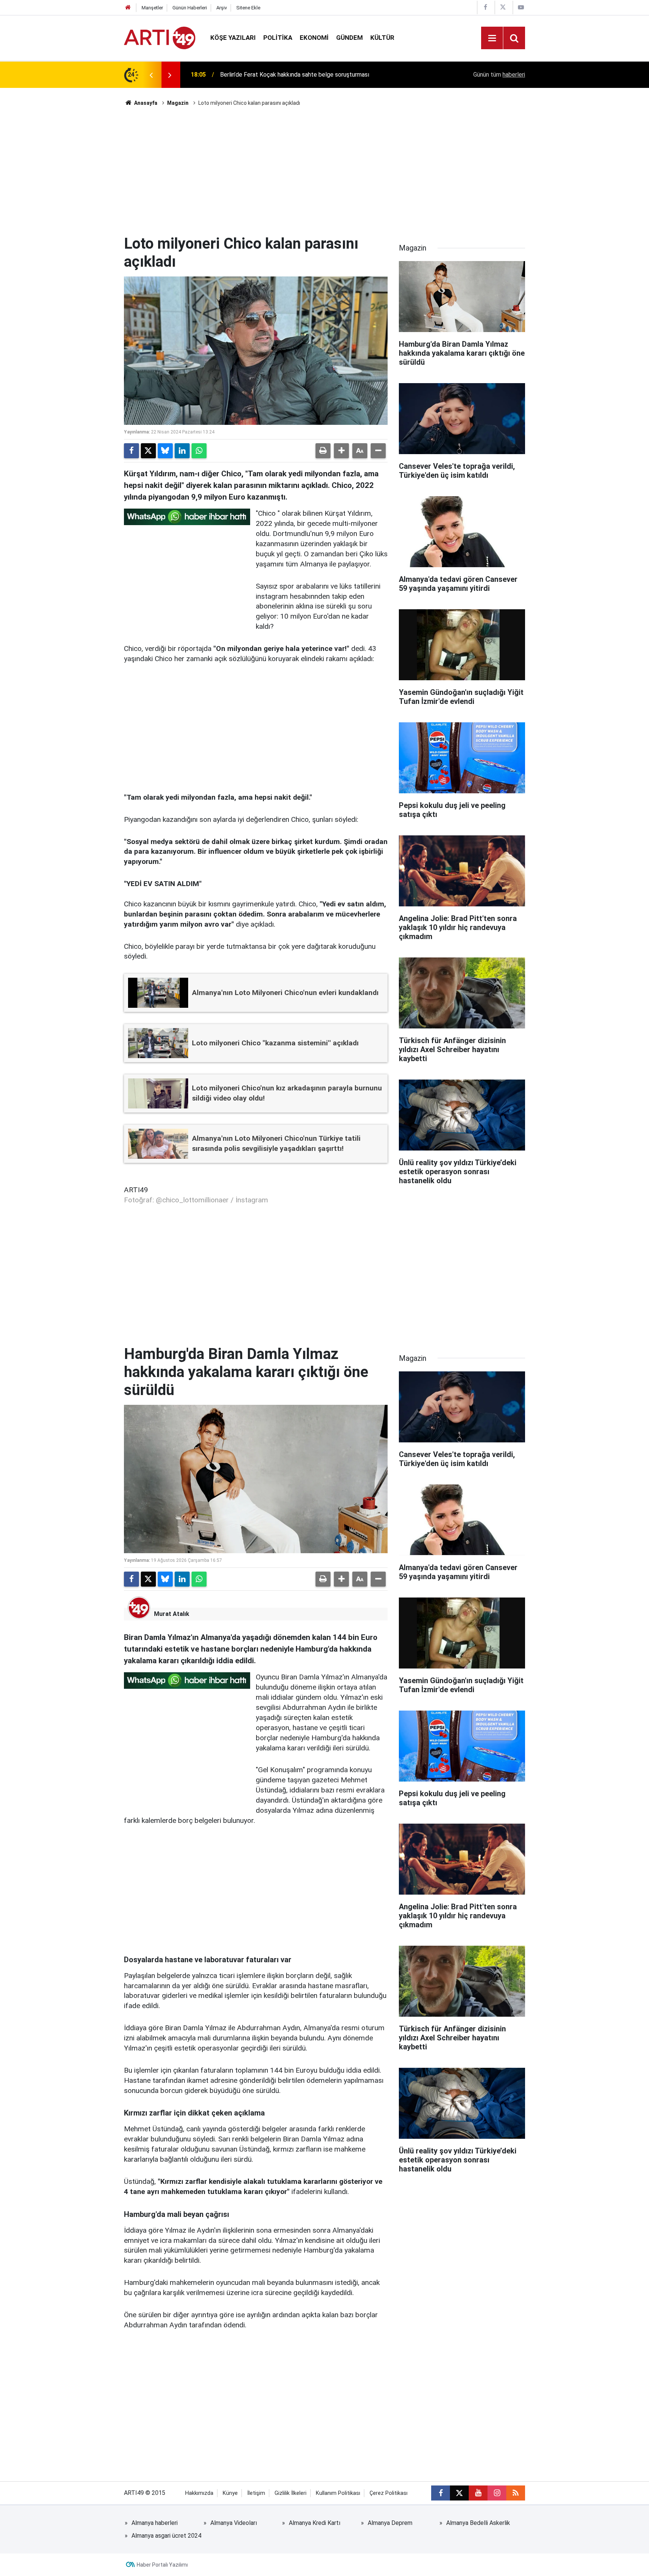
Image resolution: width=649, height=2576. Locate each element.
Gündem (349, 38)
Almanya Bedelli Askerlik (478, 2523)
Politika (278, 38)
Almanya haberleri (155, 2523)
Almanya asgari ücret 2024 (166, 2536)
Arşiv (222, 8)
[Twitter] (148, 451)
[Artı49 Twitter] (503, 7)
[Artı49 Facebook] (485, 7)
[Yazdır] (323, 451)
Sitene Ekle (248, 8)
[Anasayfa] (128, 8)
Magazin (178, 103)
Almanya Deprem (390, 2523)
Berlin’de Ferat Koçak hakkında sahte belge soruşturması (295, 75)
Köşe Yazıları (233, 38)
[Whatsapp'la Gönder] (199, 451)
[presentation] (151, 75)
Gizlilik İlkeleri (291, 2493)
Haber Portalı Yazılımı (162, 2565)
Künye (230, 2493)
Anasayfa (145, 103)
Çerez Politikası (389, 2493)
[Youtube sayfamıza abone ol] (478, 2493)
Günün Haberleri (190, 8)
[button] (341, 451)
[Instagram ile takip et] (497, 2493)
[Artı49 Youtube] (521, 7)
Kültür (382, 38)
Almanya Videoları (234, 2523)
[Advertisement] (324, 171)
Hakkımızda (199, 2493)
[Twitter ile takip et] (459, 2493)
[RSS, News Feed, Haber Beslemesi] (516, 2493)
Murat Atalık (172, 1614)
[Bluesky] (165, 451)
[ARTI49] (160, 37)
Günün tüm (499, 75)
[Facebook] (131, 451)
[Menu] (492, 38)
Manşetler (152, 8)
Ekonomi (314, 38)
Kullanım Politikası (338, 2493)
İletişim (256, 2493)
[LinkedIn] (182, 451)
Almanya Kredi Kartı (315, 2523)
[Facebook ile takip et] (441, 2493)
